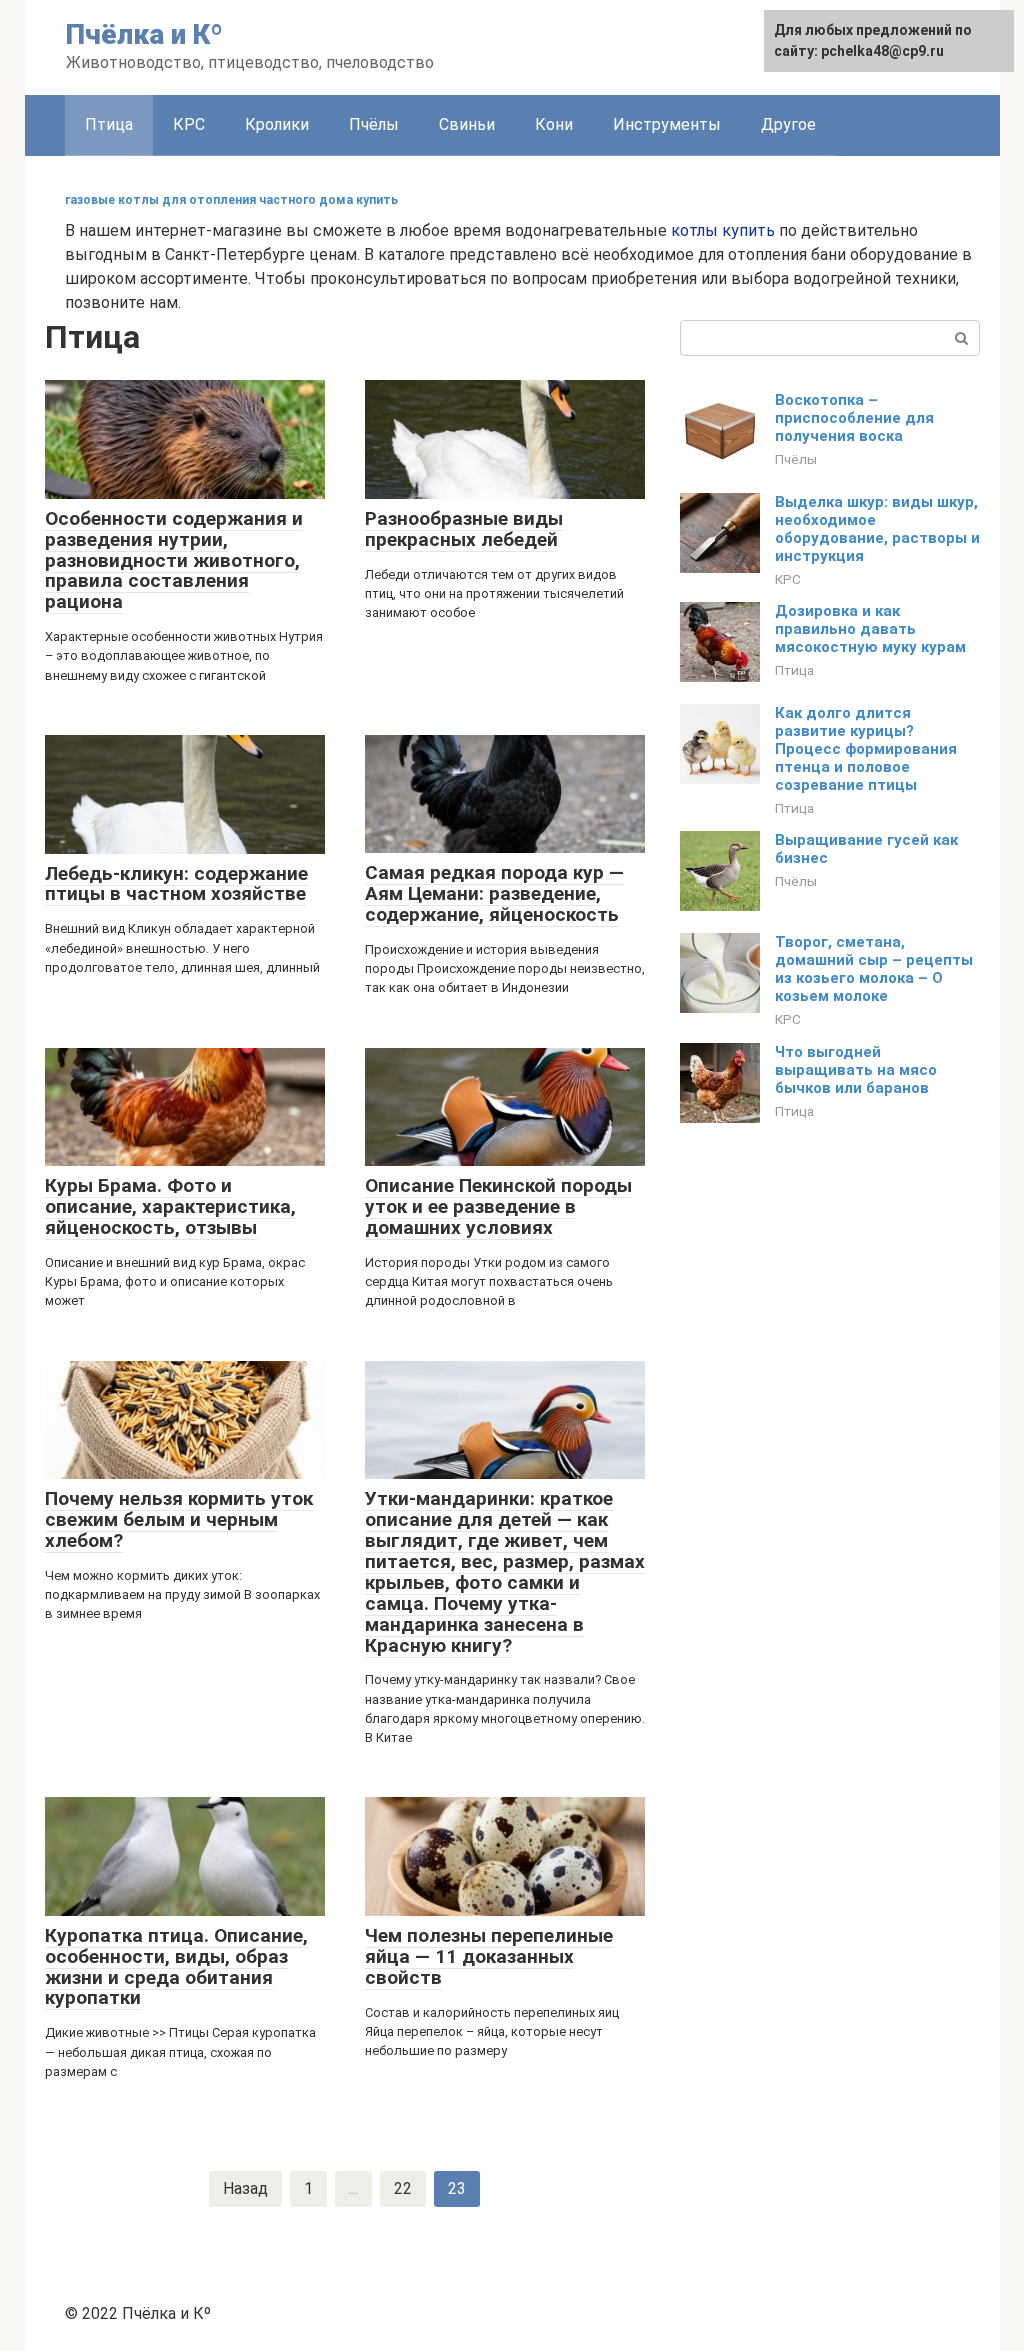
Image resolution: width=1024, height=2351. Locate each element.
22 (403, 2188)
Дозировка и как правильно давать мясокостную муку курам (870, 629)
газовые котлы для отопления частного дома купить (231, 200)
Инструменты (667, 124)
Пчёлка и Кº (144, 34)
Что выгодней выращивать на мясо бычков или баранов (856, 1070)
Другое (788, 124)
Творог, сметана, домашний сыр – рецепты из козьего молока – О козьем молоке (874, 969)
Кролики (277, 124)
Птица (109, 124)
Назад (245, 2188)
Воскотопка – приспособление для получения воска (854, 418)
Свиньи (467, 124)
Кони (554, 124)
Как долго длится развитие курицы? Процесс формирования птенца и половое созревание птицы (866, 749)
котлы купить (723, 230)
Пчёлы (374, 124)
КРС (189, 124)
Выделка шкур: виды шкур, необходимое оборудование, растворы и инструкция (877, 529)
